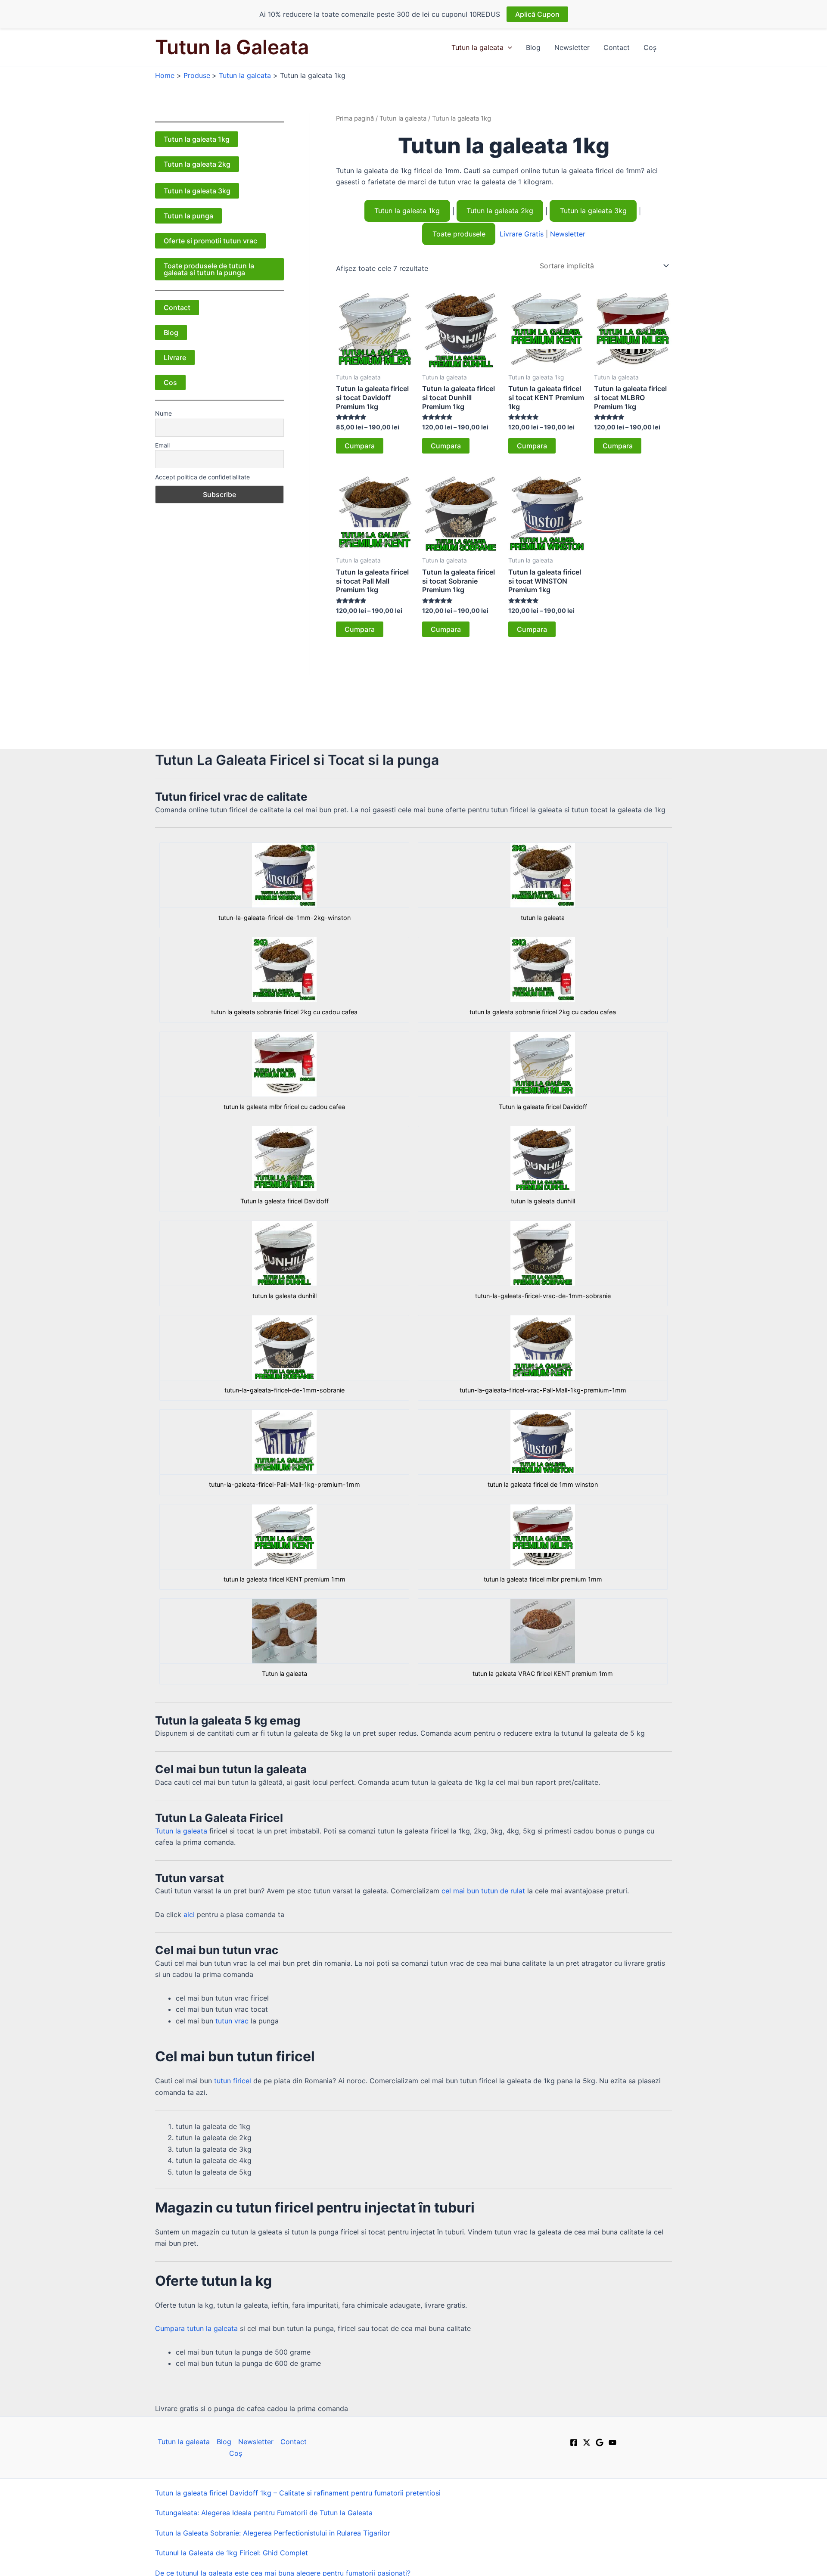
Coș (650, 47)
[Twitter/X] (587, 2442)
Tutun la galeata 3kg (197, 191)
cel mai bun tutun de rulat (483, 1891)
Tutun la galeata (477, 47)
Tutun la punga (188, 216)
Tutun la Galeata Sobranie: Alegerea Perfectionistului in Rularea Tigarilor (273, 2533)
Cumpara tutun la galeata (196, 2328)
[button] (508, 47)
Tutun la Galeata (232, 47)
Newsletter (572, 47)
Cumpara (360, 446)
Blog (533, 47)
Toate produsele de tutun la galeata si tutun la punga (209, 269)
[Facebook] (574, 2442)
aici (189, 1914)
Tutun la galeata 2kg (197, 164)
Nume (163, 413)
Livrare (175, 357)
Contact (617, 47)
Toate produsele (459, 234)
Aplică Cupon (537, 14)
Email (162, 445)
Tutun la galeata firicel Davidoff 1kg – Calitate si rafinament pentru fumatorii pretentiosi (298, 2493)
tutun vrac (232, 2021)
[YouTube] (612, 2442)
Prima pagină (355, 118)
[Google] (600, 2442)
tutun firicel (233, 2081)
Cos (170, 382)
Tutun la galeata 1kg (197, 139)
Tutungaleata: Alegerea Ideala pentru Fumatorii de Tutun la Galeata (264, 2513)
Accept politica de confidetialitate (202, 477)
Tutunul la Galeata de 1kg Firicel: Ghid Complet (232, 2553)
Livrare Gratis (522, 234)
